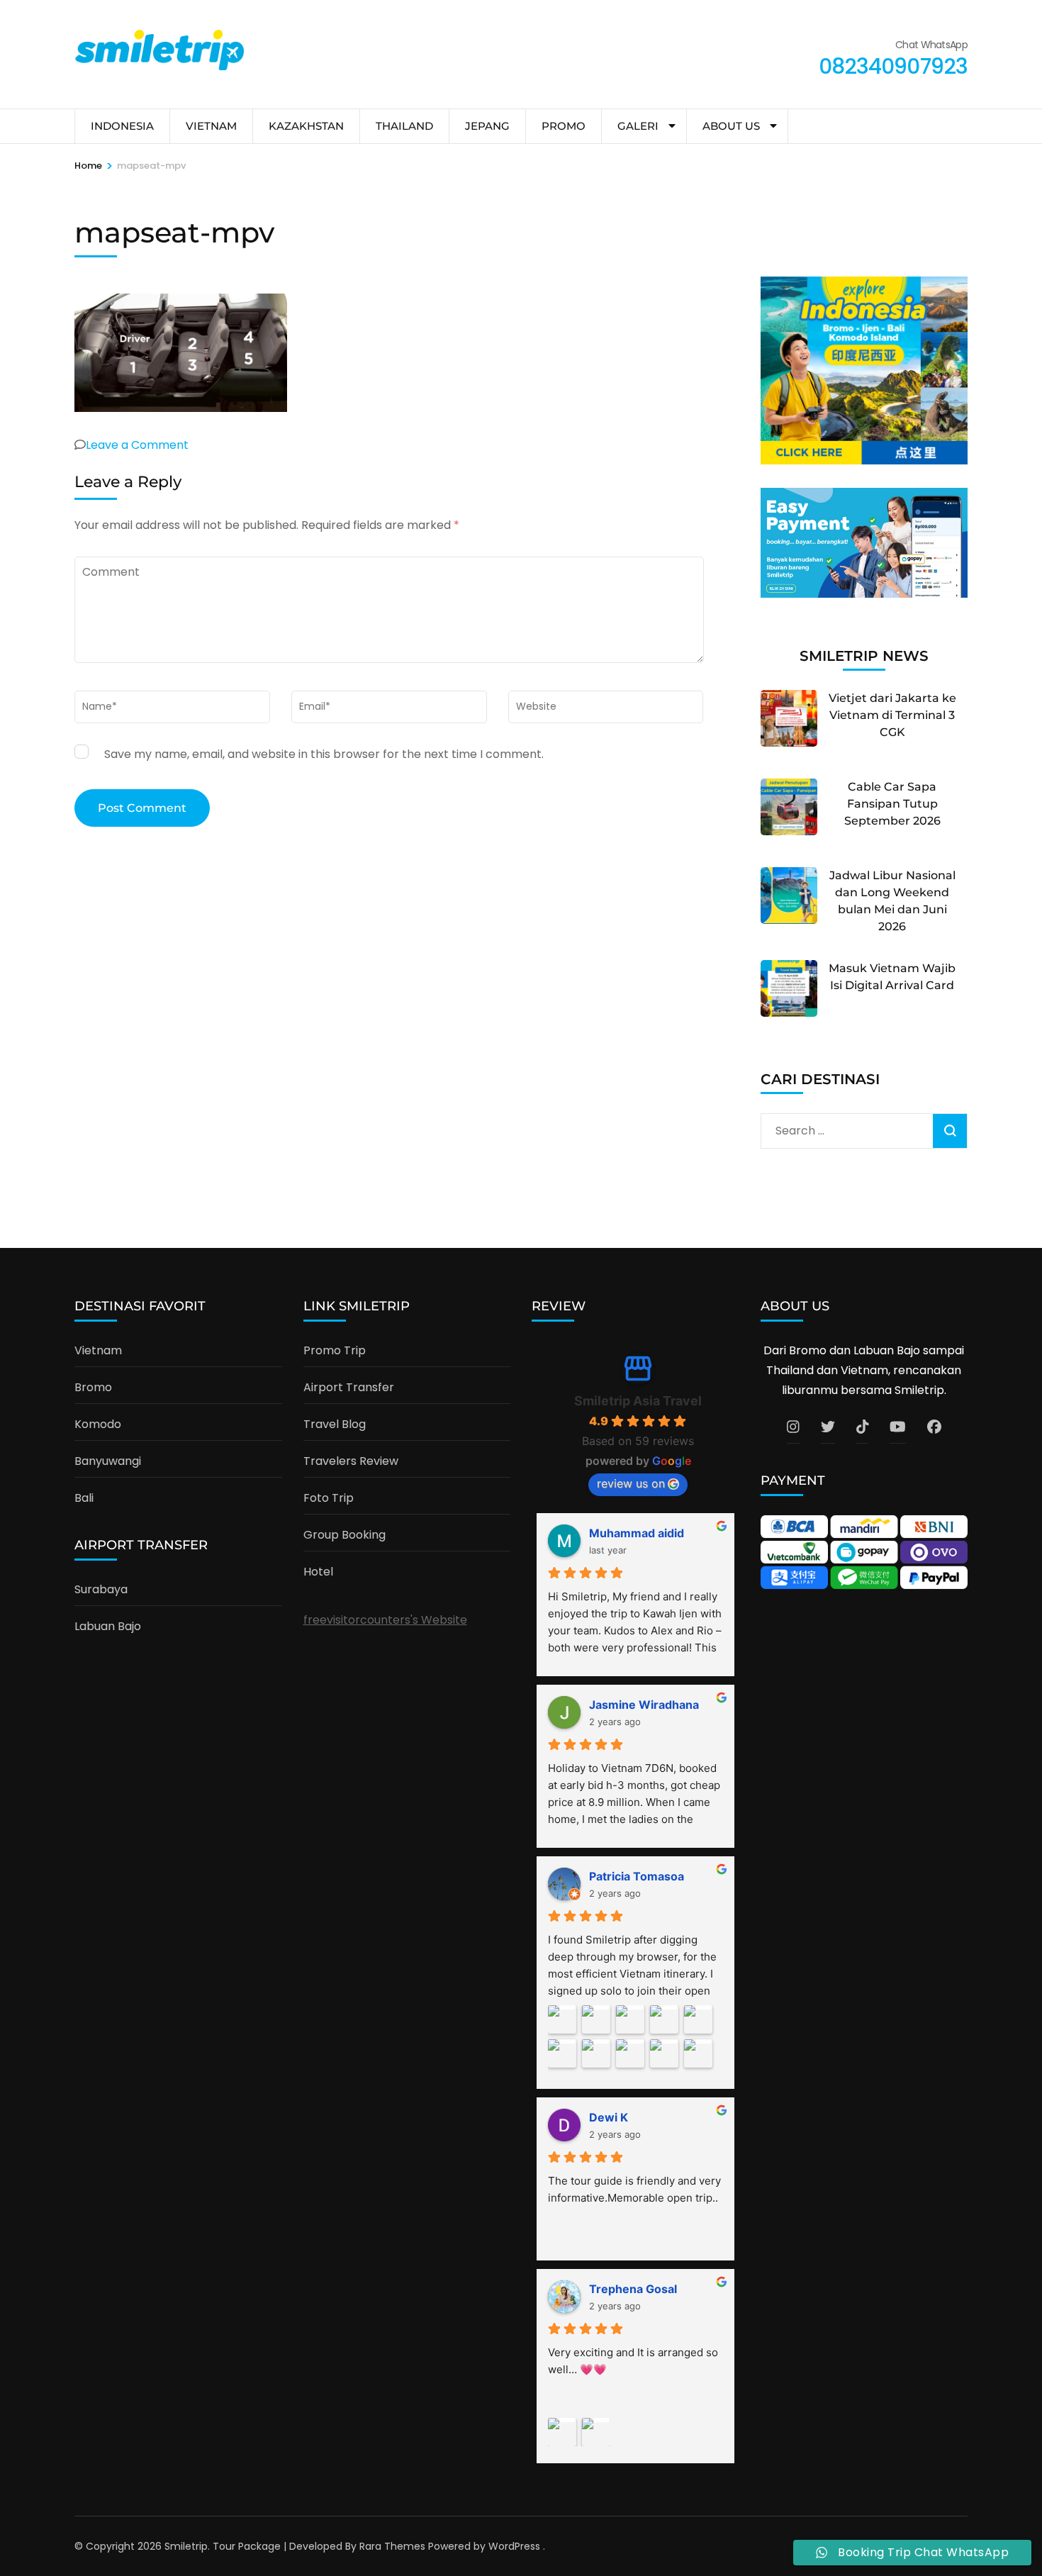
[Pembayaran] (864, 594)
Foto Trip (329, 1498)
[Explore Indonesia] (864, 461)
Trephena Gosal (633, 2289)
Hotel (318, 1572)
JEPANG (487, 126)
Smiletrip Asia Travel (638, 1401)
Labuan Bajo (108, 1626)
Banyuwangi (108, 1461)
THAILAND (404, 126)
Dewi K (609, 2117)
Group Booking (344, 1535)
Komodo (98, 1424)
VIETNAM (211, 126)
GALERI (638, 126)
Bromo (93, 1387)
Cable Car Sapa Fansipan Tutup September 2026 (892, 804)
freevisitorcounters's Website (385, 1620)
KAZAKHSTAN (306, 126)
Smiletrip (186, 2546)
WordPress (514, 2546)
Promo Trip (335, 1350)
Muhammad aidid (637, 1533)
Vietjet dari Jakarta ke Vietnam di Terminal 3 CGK (892, 715)
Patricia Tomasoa (637, 1876)
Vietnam (98, 1350)
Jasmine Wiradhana (644, 1705)
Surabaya (101, 1589)
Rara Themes (392, 2546)
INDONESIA (122, 126)
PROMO (564, 126)
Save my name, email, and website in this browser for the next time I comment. (324, 754)
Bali (84, 1498)
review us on (631, 1483)
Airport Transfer (349, 1387)
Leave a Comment (137, 445)
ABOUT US (731, 126)
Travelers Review (351, 1461)
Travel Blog (335, 1424)
